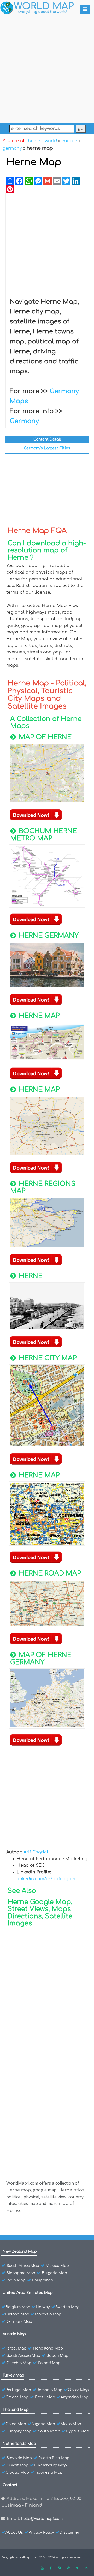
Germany (24, 421)
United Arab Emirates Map (28, 2293)
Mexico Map (57, 2266)
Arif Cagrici (36, 1852)
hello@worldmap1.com (42, 2519)
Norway (43, 2307)
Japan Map (58, 2356)
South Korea (49, 2431)
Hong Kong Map (48, 2348)
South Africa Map (23, 2266)
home (34, 141)
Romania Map (49, 2390)
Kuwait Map (17, 2465)
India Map (16, 2280)
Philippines (43, 2280)
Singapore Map (21, 2273)
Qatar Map (78, 2390)
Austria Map (14, 2334)
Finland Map (17, 2314)
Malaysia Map (48, 2314)
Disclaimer (69, 2532)
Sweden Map (67, 2307)
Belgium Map (18, 2307)
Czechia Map (19, 2363)
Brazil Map (45, 2397)
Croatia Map (17, 2472)
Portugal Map (18, 2390)
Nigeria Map (43, 2424)
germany (12, 148)
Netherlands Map (19, 2444)
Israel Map (16, 2348)
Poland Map (49, 2363)
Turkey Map (13, 2375)
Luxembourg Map (50, 2465)
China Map (16, 2424)
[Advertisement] (47, 70)
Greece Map (17, 2397)
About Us (14, 2532)
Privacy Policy (41, 2532)
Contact (10, 2485)
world (51, 141)
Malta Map (71, 2424)
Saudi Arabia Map (23, 2356)
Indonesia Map (49, 2472)
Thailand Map (16, 2410)
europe (69, 141)
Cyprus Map (77, 2431)
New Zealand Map (20, 2251)
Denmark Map (19, 2322)
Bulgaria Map (54, 2273)
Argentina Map (75, 2397)
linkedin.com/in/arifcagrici (46, 1879)
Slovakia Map (19, 2458)
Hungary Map (18, 2431)
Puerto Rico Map (54, 2458)
